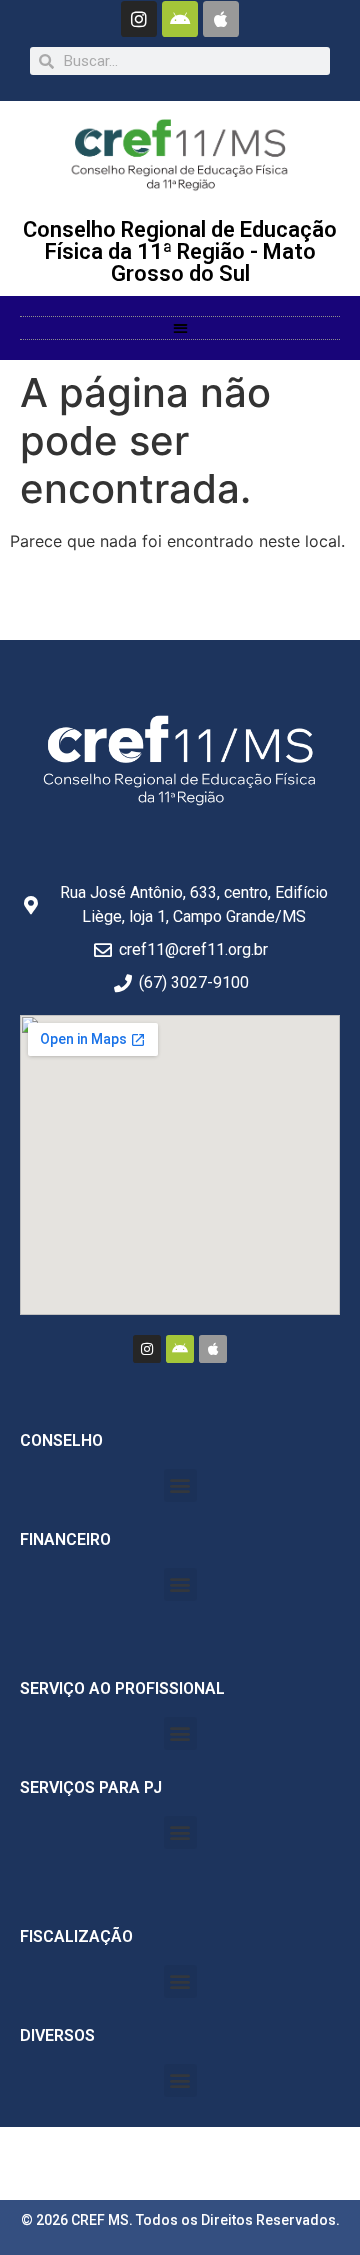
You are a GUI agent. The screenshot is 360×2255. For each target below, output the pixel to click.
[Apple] (221, 19)
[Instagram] (139, 19)
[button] (180, 328)
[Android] (180, 19)
